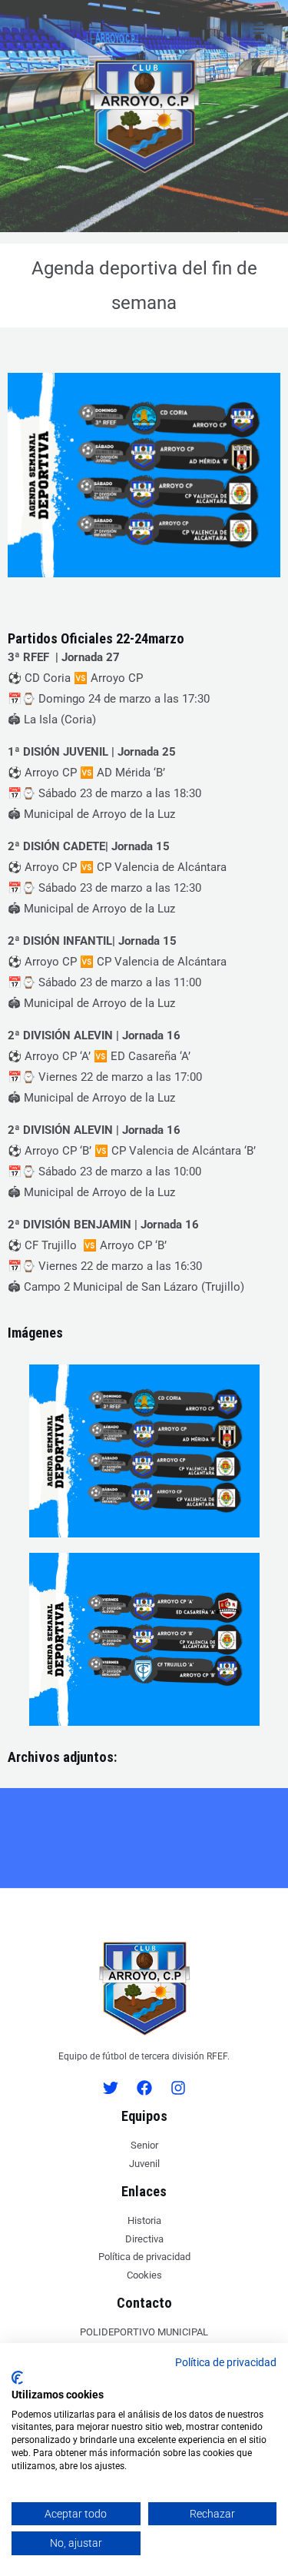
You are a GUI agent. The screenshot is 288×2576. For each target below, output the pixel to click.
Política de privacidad (144, 2257)
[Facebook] (144, 2088)
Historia (144, 2220)
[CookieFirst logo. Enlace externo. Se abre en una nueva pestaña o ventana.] (17, 2378)
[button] (259, 29)
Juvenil (144, 2164)
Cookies (144, 2275)
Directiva (144, 2239)
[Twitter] (111, 2088)
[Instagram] (178, 2088)
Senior (144, 2145)
